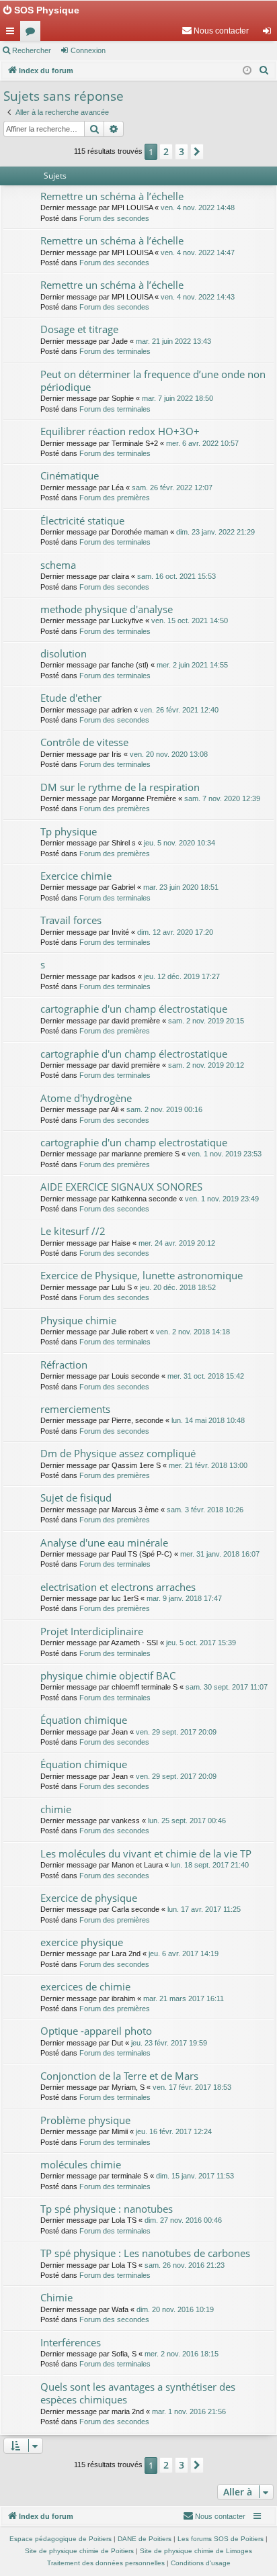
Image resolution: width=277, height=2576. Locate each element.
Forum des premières (115, 498)
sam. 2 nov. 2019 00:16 (164, 1109)
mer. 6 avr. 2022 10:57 (202, 443)
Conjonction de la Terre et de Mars (119, 2076)
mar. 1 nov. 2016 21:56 (189, 2411)
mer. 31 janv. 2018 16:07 (220, 1554)
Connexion (88, 50)
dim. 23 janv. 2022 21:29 (215, 532)
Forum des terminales (115, 351)
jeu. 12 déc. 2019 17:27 (182, 976)
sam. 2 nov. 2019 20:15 (206, 1021)
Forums (33, 34)
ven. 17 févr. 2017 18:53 (192, 2087)
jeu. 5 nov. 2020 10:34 (180, 843)
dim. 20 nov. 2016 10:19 (175, 2309)
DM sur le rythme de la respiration (120, 787)
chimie (56, 1809)
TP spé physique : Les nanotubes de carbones (145, 2253)
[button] (197, 152)
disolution (64, 653)
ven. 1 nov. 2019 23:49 (222, 1199)
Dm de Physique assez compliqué (118, 1453)
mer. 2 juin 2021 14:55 (192, 665)
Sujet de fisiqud (76, 1498)
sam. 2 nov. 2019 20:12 (206, 1065)
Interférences (71, 2342)
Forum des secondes (114, 218)
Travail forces (71, 920)
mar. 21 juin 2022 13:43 (173, 341)
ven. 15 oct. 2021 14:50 (190, 620)
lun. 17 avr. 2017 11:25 (204, 1909)
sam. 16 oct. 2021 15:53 (176, 576)
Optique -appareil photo (96, 2031)
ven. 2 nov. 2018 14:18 (193, 1332)
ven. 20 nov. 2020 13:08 (169, 754)
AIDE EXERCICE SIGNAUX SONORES (121, 1187)
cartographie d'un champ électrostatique (134, 1009)
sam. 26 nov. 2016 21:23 (185, 2265)
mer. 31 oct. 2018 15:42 (206, 1376)
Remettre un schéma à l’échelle (112, 196)
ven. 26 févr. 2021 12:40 (179, 710)
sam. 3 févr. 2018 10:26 (205, 1510)
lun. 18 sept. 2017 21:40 (210, 1865)
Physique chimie (78, 1320)
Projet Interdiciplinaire (92, 1631)
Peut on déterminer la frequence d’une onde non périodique (153, 380)
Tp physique (69, 831)
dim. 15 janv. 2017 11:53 (195, 2176)
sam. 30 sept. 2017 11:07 (227, 1687)
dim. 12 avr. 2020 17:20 (175, 932)
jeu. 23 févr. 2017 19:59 (169, 2043)
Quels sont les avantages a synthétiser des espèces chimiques (138, 2393)
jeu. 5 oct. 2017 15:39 (201, 1643)
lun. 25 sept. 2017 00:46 (187, 1821)
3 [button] (182, 151)
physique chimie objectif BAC (108, 1675)
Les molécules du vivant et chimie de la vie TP (146, 1853)
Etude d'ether (71, 698)
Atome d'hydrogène (86, 1098)
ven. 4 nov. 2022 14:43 (198, 297)
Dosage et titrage (79, 329)
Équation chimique (84, 1720)
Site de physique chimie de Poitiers (79, 2551)
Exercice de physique (89, 1898)
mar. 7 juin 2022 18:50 (177, 398)
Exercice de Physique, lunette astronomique (142, 1275)
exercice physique (82, 1942)
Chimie (56, 2297)
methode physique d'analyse (107, 609)
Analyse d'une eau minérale (104, 1543)
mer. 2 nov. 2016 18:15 (182, 2354)
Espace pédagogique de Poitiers (61, 2539)
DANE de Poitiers (145, 2539)
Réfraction (64, 1365)
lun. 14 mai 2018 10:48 (208, 1420)
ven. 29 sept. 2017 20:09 (176, 1732)
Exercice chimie (76, 876)
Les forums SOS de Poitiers (221, 2539)
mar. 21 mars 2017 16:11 (184, 1998)
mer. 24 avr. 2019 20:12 (177, 1243)
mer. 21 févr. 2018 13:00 (208, 1465)
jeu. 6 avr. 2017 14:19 (184, 1953)
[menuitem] (215, 31)
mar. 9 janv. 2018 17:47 (184, 1598)
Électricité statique (82, 520)
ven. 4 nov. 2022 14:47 (198, 252)
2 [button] (166, 151)
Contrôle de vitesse (84, 742)
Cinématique (70, 475)
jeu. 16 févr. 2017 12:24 (174, 2131)
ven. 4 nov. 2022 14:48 (198, 208)
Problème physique (85, 2120)
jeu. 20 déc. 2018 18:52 (178, 1287)
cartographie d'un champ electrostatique (134, 1142)
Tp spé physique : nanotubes (107, 2209)
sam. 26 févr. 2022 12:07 (172, 488)
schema (58, 565)
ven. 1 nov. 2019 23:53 (225, 1154)
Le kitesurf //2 (73, 1231)
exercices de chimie (85, 1986)
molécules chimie (81, 2164)
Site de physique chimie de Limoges (196, 2551)
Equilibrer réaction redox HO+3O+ (120, 431)
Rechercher (32, 50)
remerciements (75, 1409)
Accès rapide (13, 34)
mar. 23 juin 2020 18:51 (181, 887)
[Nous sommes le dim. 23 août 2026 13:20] (247, 71)
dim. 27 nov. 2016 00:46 (183, 2220)
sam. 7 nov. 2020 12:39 (222, 798)
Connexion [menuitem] (270, 34)
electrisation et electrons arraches (118, 1587)
